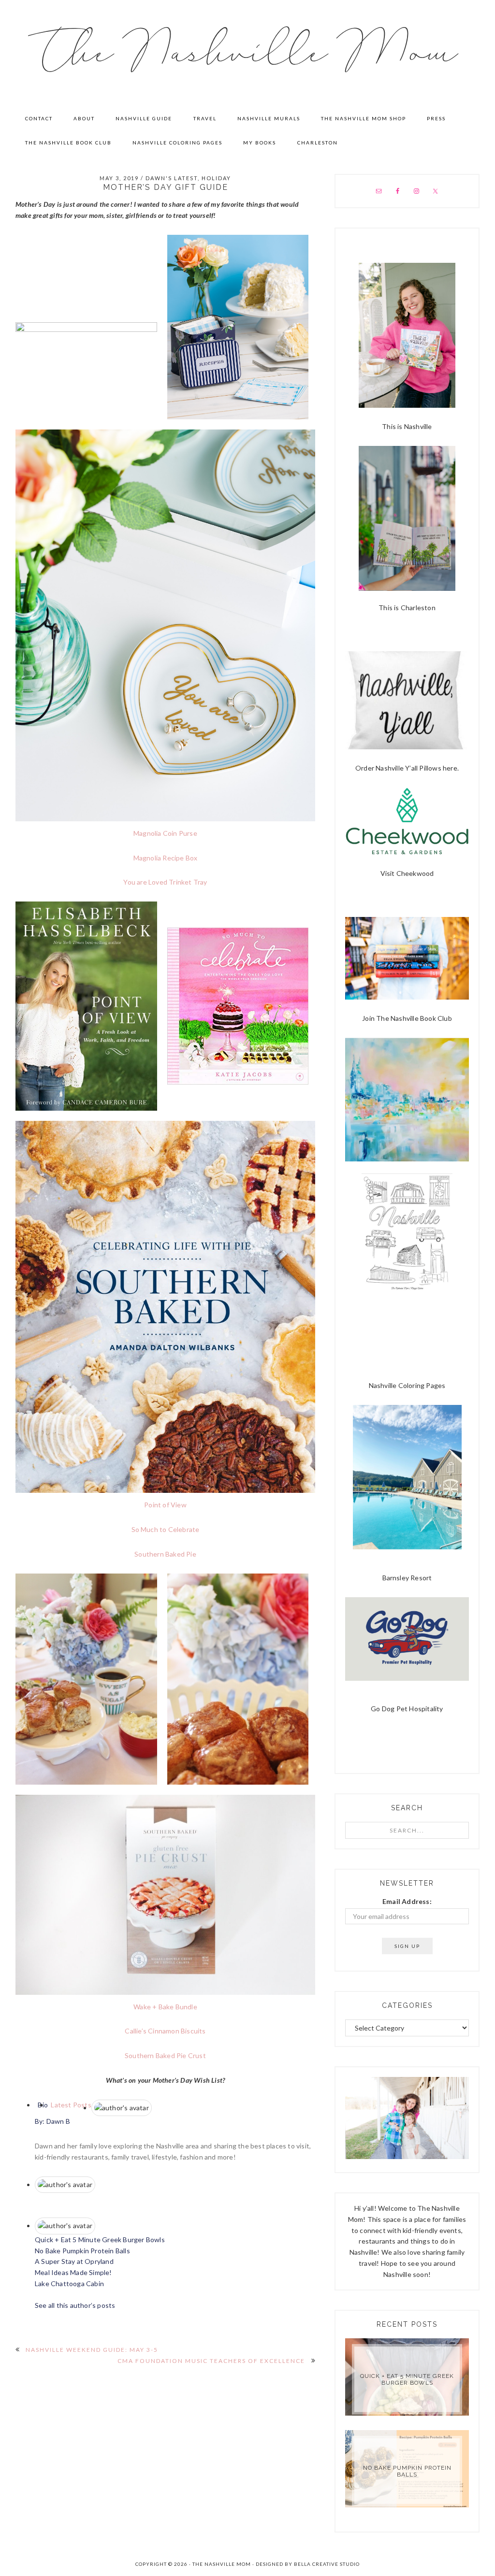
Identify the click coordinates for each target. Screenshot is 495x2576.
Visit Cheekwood (407, 873)
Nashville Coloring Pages (407, 1385)
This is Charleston (407, 608)
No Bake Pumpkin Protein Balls (82, 2251)
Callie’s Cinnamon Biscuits (165, 2031)
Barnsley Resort (407, 1578)
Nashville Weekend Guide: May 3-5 (92, 2350)
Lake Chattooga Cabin (69, 2283)
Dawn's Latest (172, 178)
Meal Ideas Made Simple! (73, 2272)
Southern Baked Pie (165, 1554)
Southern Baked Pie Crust (165, 2055)
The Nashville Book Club (414, 1018)
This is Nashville (407, 426)
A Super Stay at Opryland (74, 2261)
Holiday (216, 178)
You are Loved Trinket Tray (165, 882)
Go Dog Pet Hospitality (407, 1709)
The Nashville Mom (248, 53)
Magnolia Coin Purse (165, 833)
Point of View (165, 1505)
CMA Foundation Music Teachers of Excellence (211, 2361)
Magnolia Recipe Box (166, 858)
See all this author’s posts (75, 2305)
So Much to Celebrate (166, 1529)
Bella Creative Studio (327, 2564)
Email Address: (407, 1901)
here (450, 768)
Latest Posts (70, 2105)
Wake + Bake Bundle (165, 2007)
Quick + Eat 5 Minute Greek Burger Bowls (100, 2240)
